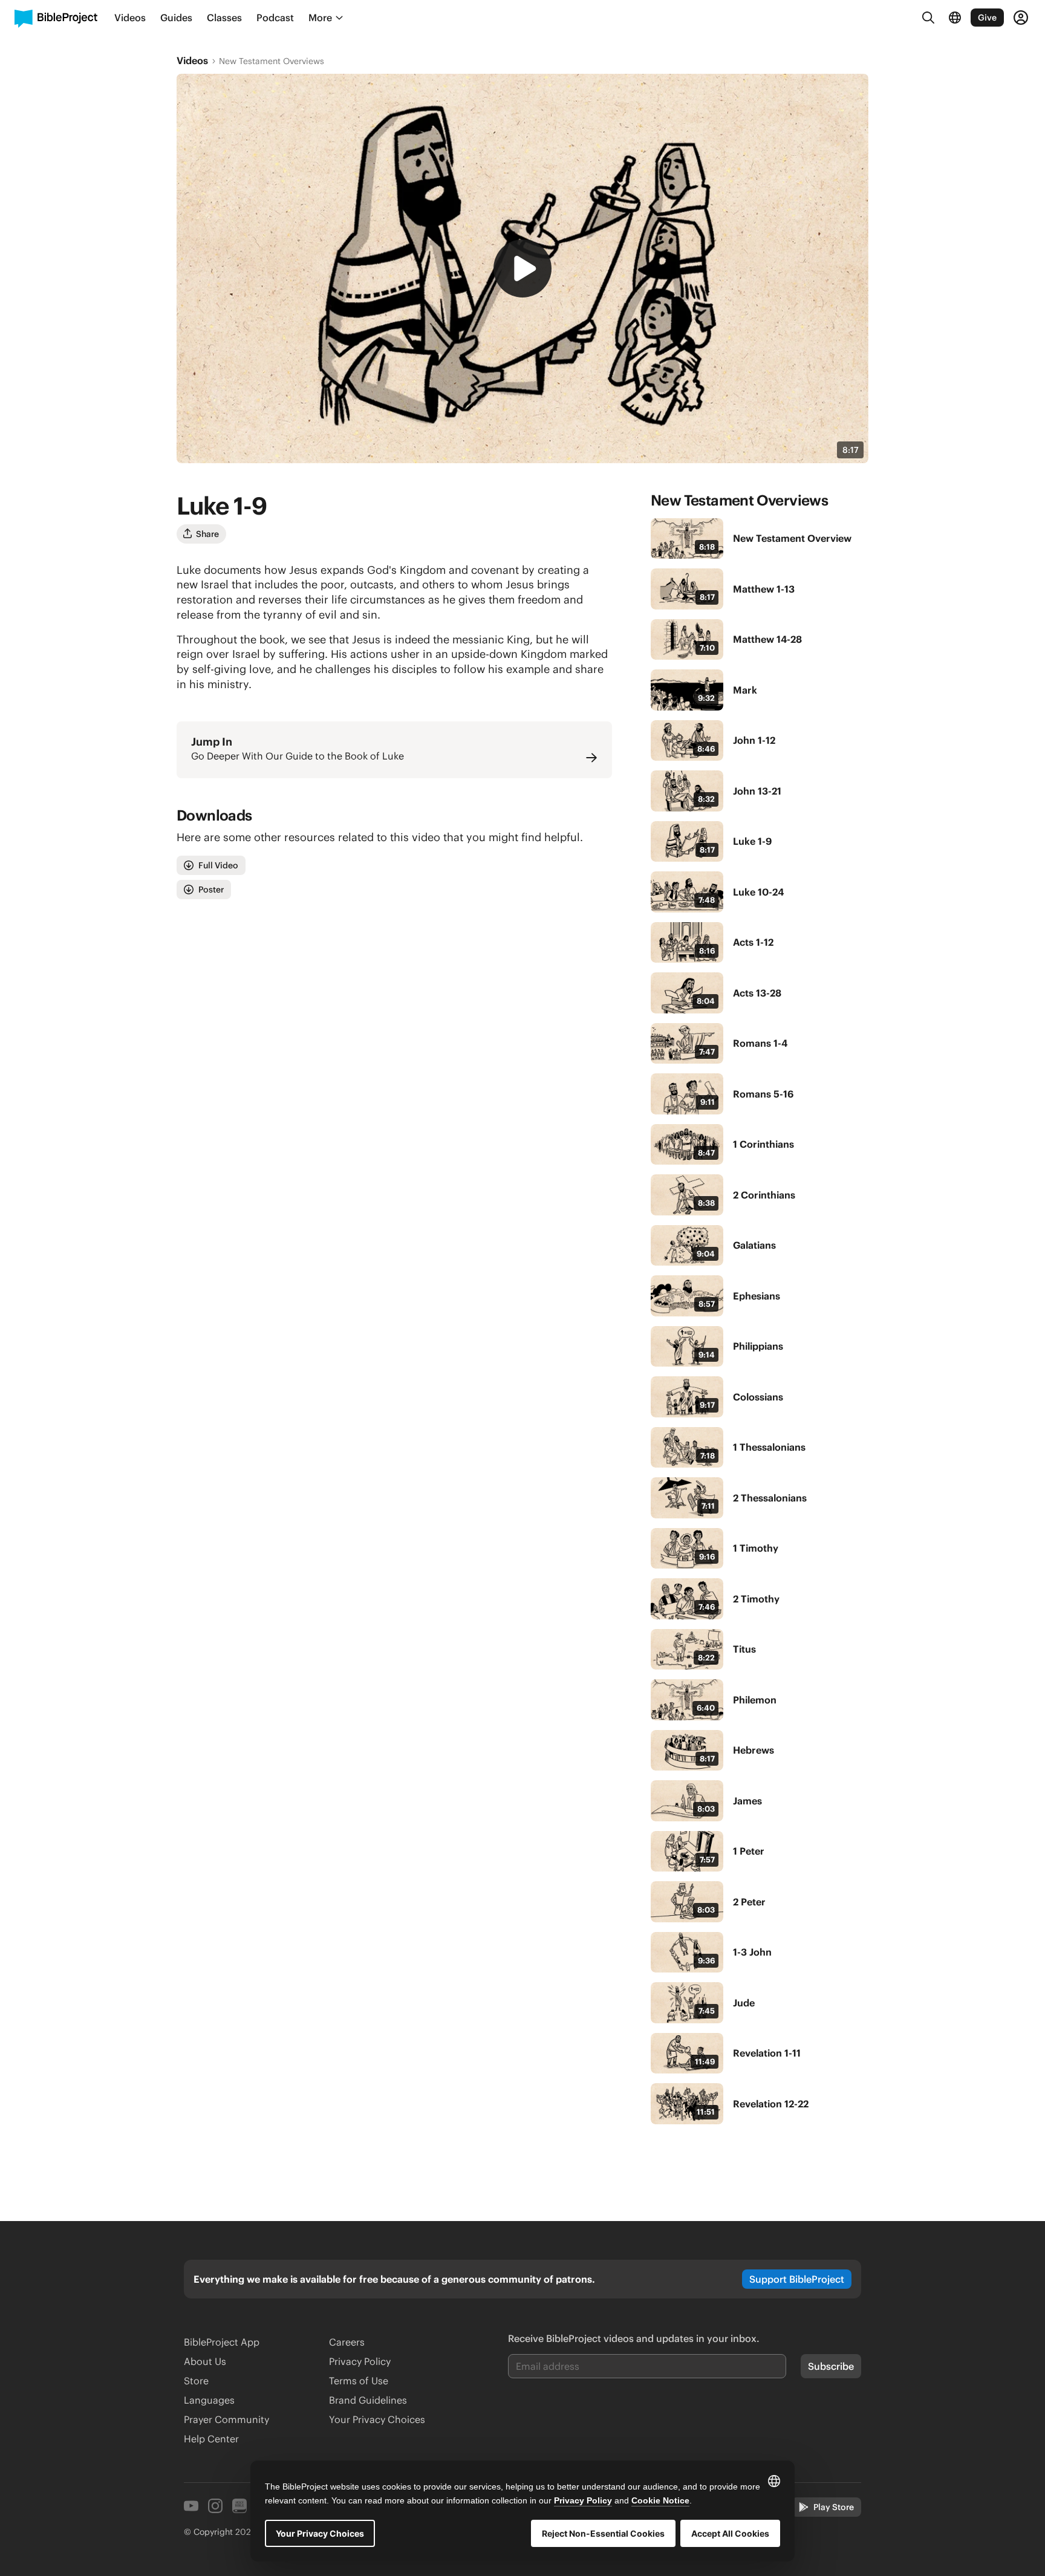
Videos (192, 60)
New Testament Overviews (272, 61)
